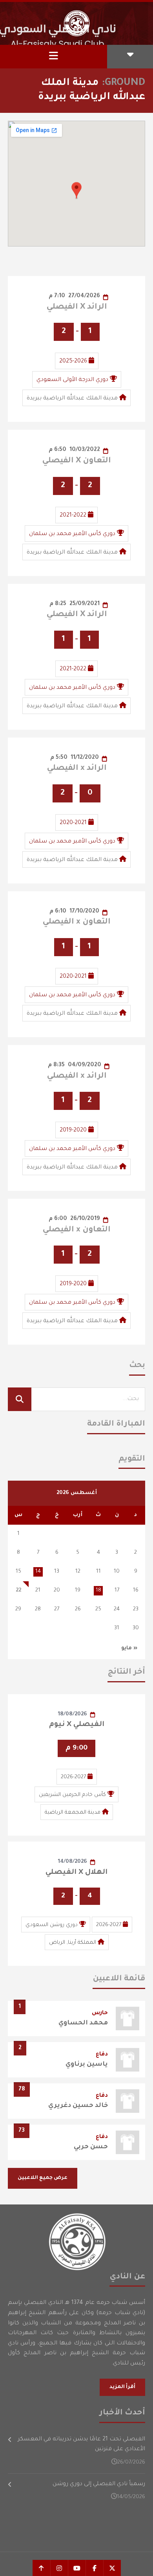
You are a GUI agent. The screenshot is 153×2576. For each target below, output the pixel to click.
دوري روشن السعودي (52, 1925)
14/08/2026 (73, 1862)
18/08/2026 (73, 1714)
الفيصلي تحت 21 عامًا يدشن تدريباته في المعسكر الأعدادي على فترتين (81, 2445)
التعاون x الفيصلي (76, 922)
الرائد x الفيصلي (77, 769)
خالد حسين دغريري (78, 2106)
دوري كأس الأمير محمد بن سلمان (72, 534)
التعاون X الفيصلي (76, 461)
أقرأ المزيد (122, 2387)
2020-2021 (73, 823)
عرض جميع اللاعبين (43, 2178)
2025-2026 (73, 362)
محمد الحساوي (83, 2023)
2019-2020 (73, 1131)
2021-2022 (73, 516)
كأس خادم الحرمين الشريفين (72, 1795)
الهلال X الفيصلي (76, 1873)
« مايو (129, 1648)
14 (38, 1572)
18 (98, 1591)
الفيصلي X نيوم (77, 1725)
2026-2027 (73, 1777)
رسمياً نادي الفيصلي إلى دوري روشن (99, 2484)
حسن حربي (91, 2147)
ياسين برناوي (87, 2064)
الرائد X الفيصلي (77, 307)
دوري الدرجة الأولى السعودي (72, 380)
